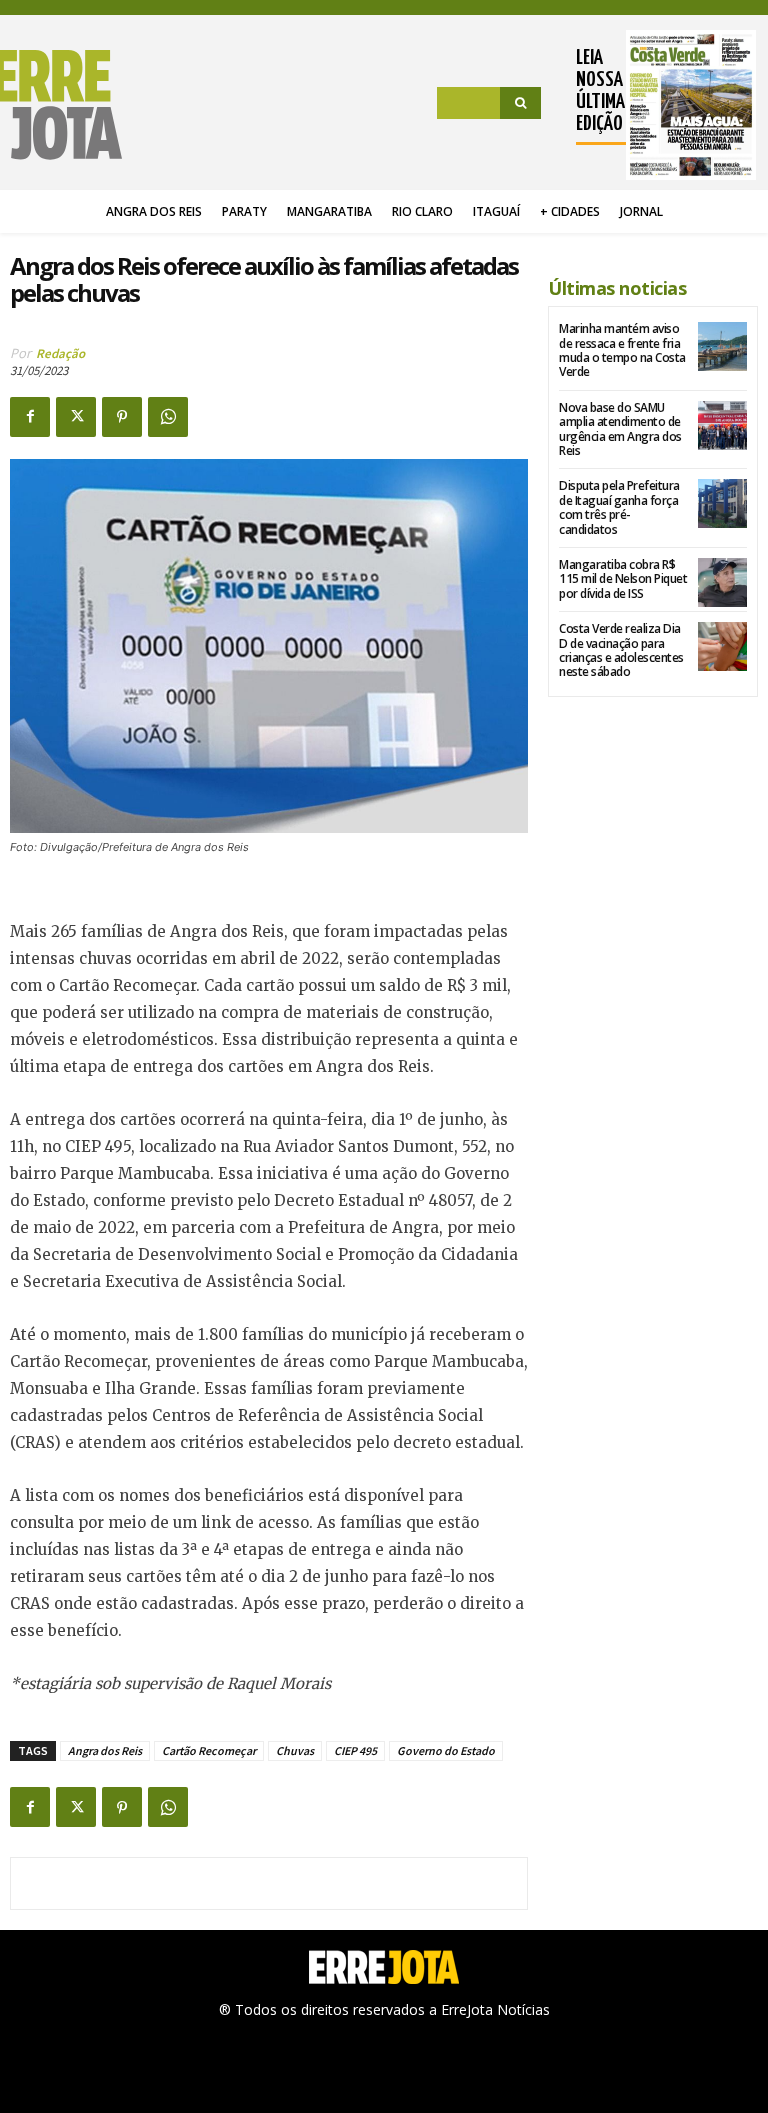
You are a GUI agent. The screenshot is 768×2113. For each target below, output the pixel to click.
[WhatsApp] (168, 417)
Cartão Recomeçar (209, 1750)
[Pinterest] (122, 417)
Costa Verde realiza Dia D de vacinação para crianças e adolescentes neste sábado (621, 650)
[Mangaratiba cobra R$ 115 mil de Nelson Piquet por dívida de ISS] (722, 582)
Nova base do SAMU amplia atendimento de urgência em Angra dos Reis (620, 429)
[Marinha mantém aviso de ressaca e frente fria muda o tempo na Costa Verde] (722, 346)
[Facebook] (30, 417)
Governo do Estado (446, 1750)
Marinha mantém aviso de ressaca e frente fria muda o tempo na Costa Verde (622, 350)
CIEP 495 (355, 1750)
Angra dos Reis (105, 1750)
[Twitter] (76, 417)
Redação (60, 353)
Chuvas (295, 1750)
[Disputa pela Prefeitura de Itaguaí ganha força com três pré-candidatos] (722, 503)
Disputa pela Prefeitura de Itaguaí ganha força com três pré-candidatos (619, 507)
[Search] (520, 103)
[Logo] (66, 105)
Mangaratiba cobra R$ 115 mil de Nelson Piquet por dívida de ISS (623, 579)
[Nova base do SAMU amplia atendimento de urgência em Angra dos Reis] (722, 425)
